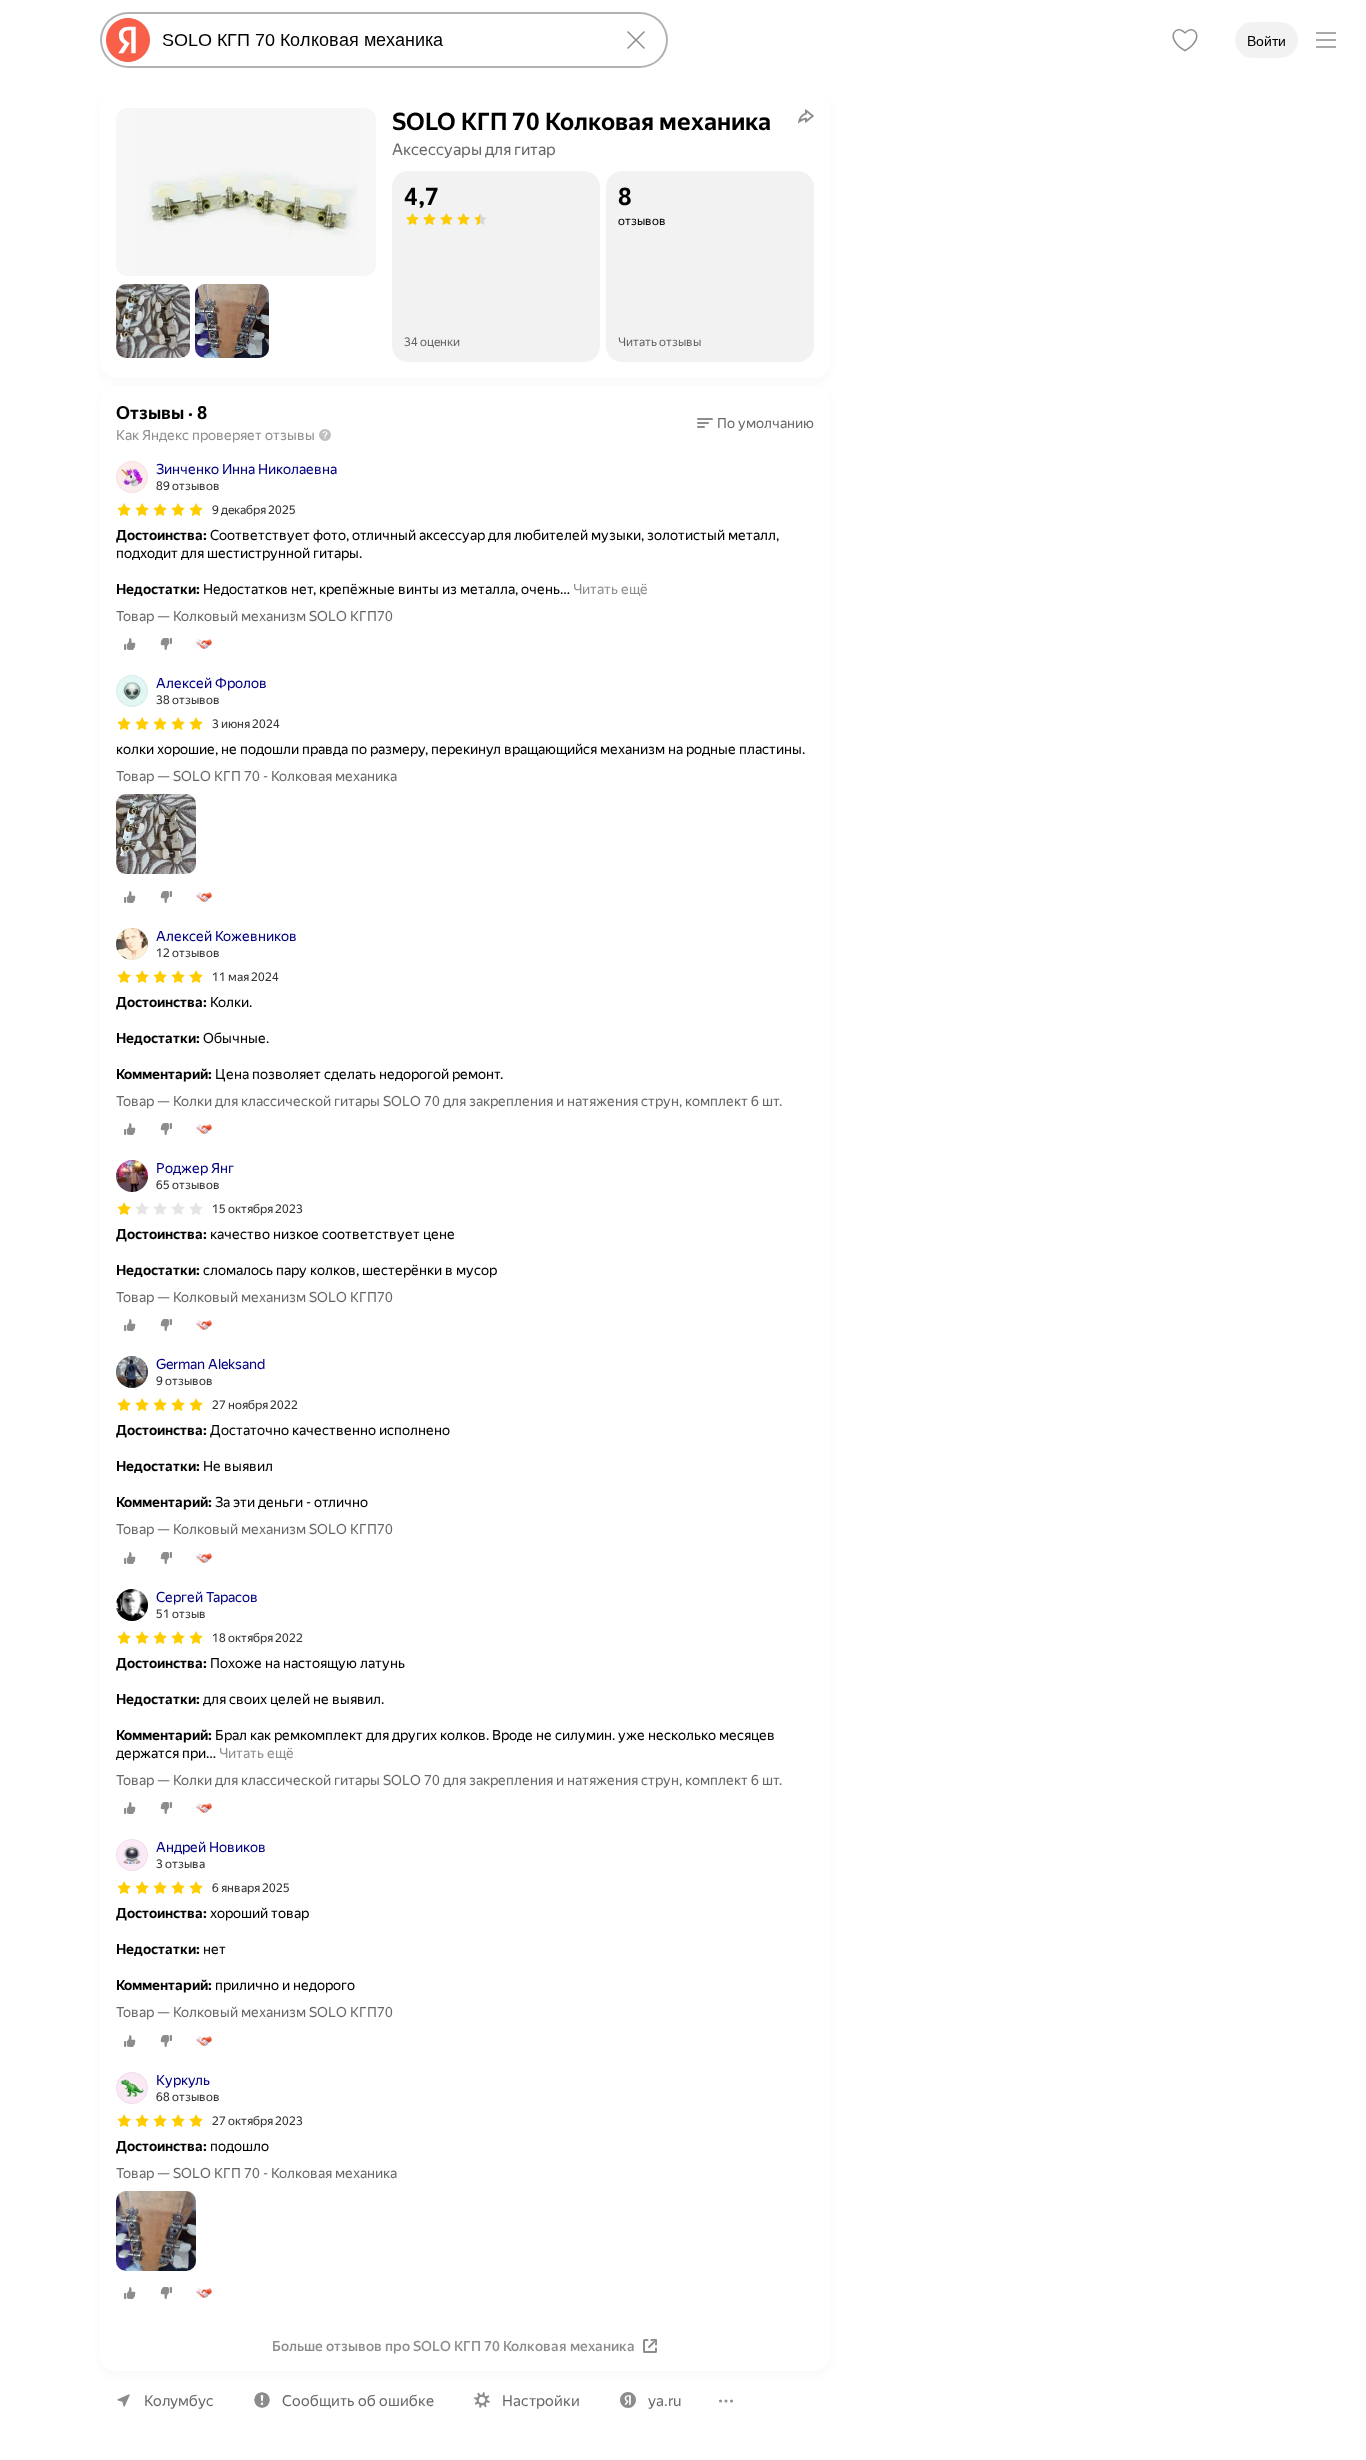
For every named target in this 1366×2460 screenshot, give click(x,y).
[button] (153, 321)
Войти (1266, 41)
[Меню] (1326, 40)
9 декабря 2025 (254, 510)
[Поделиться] (806, 116)
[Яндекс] (128, 40)
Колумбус (179, 2401)
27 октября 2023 (257, 2121)
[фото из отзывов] (156, 835)
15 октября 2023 (257, 1209)
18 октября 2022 (257, 1638)
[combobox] (380, 40)
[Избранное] (1185, 40)
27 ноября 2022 (255, 1405)
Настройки (541, 2401)
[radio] (130, 644)
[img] (160, 510)
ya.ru (664, 2401)
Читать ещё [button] (610, 589)
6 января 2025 (251, 1888)
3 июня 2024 (246, 724)
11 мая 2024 (245, 977)
